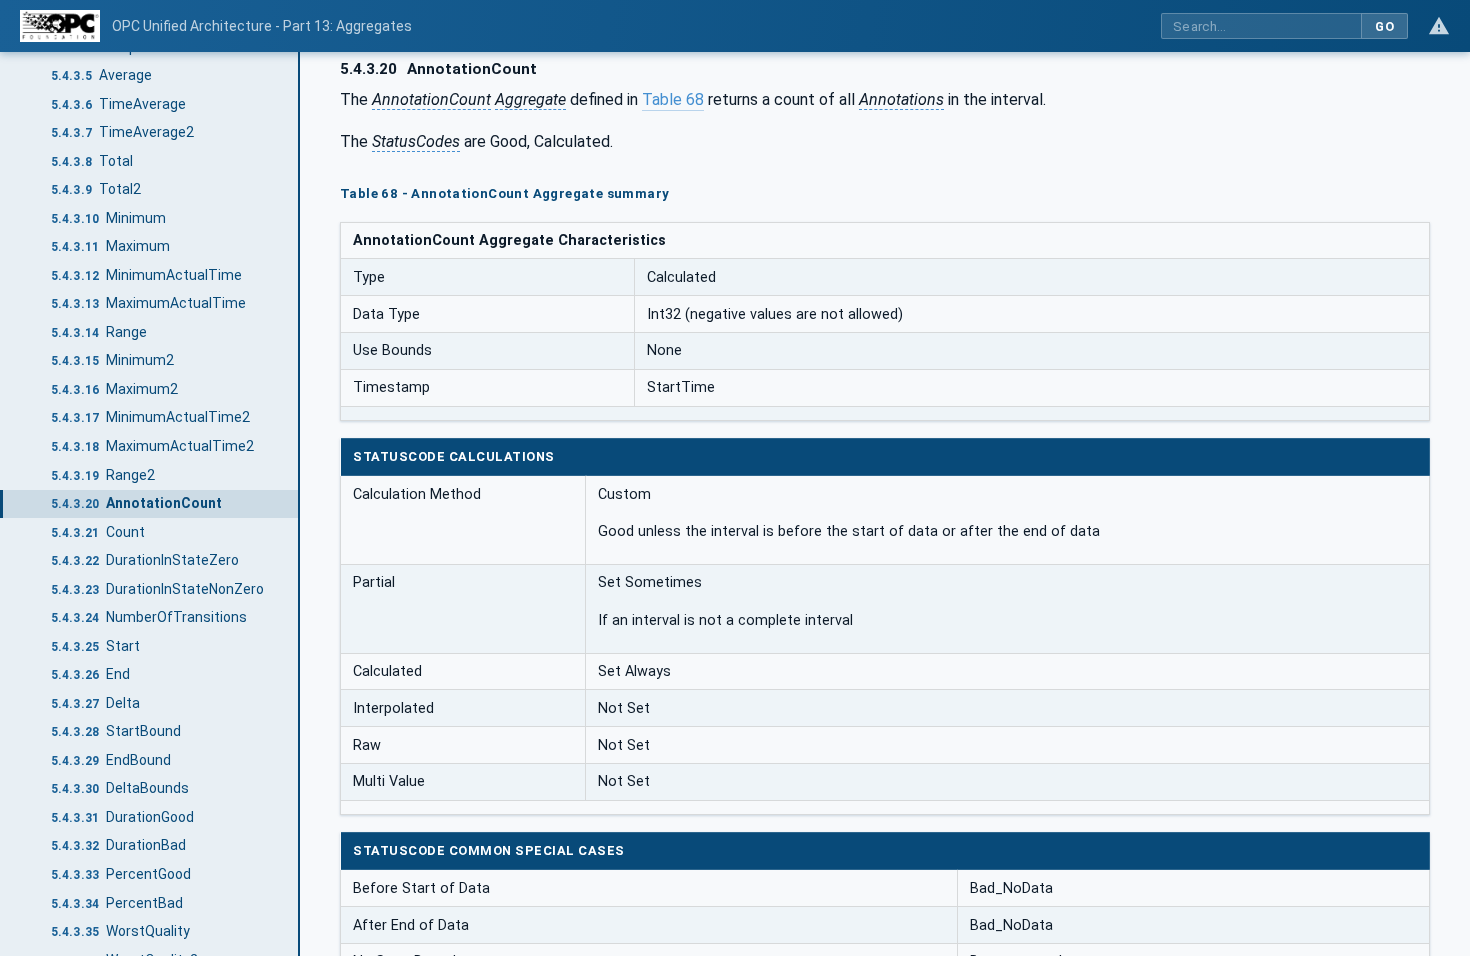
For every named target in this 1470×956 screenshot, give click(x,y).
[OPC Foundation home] (60, 26)
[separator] (300, 504)
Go (1384, 26)
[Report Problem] (1439, 26)
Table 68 (673, 99)
